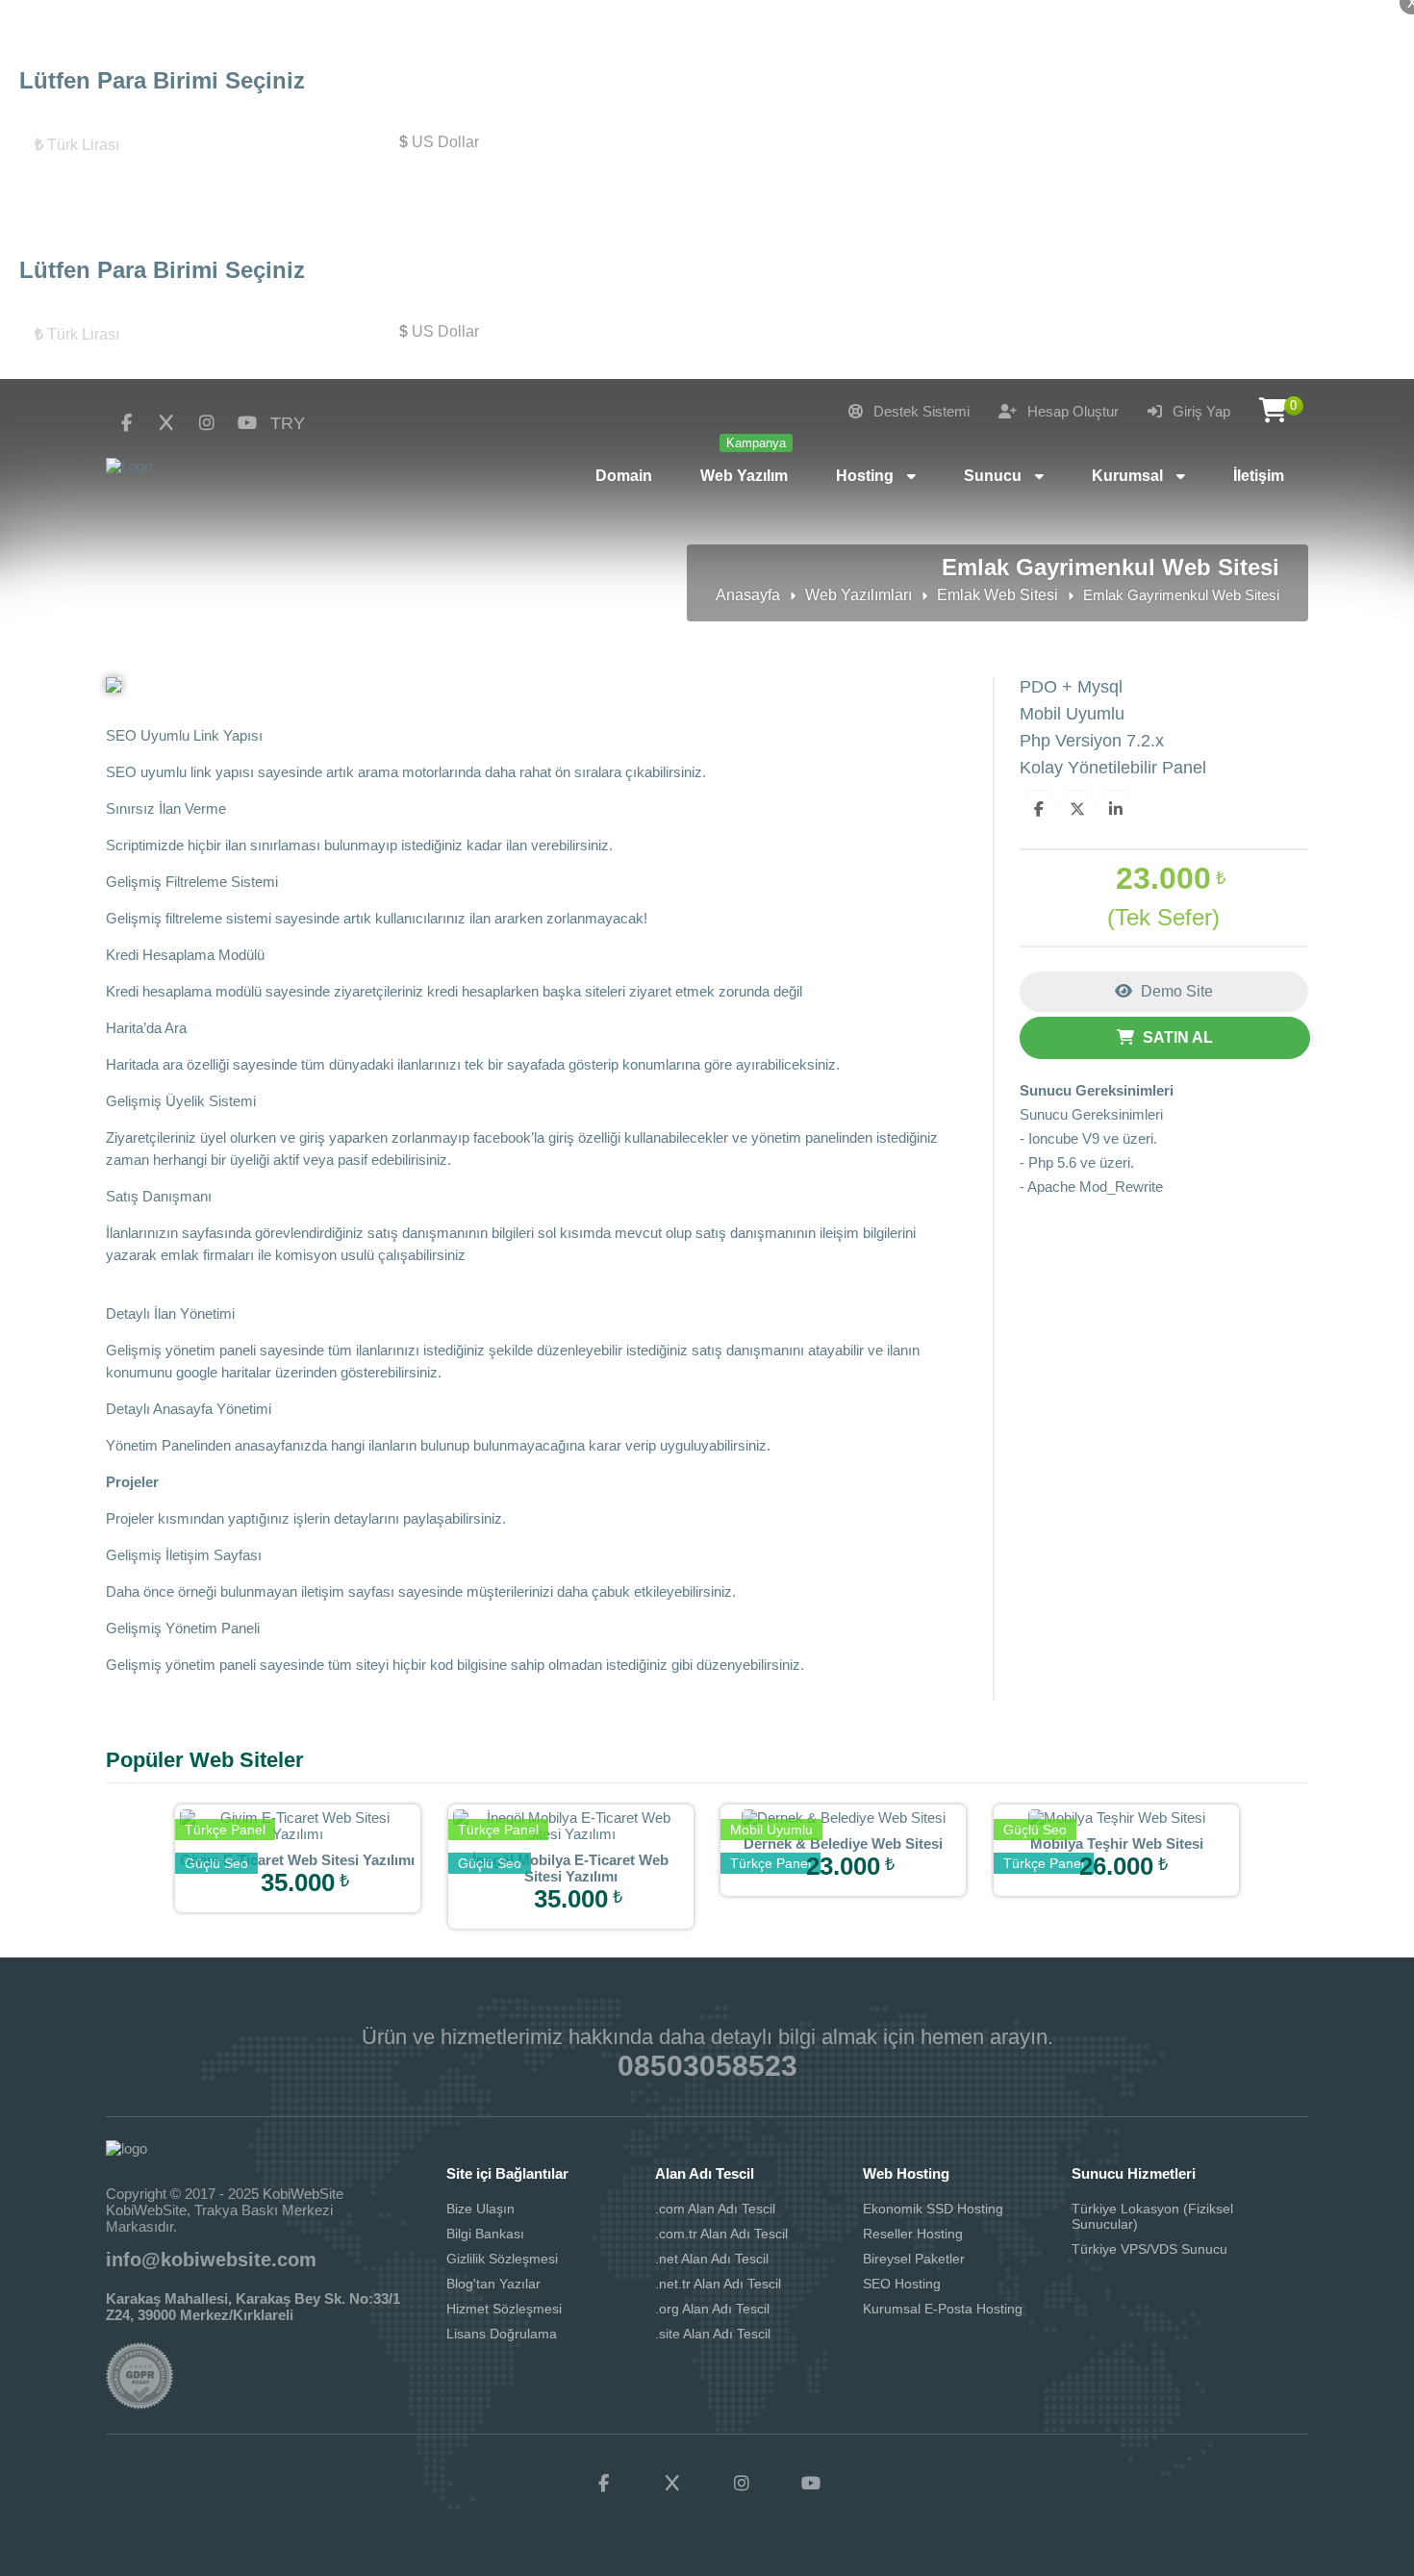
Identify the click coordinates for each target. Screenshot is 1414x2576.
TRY (288, 423)
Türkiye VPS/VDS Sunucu (1149, 2249)
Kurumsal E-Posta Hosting (943, 2309)
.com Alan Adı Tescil (715, 2209)
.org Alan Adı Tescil (712, 2309)
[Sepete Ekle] (328, 1900)
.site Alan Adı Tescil (713, 2334)
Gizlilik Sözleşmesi (502, 2259)
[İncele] (267, 1900)
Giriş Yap (1199, 411)
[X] (166, 423)
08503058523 (707, 2066)
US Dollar (439, 142)
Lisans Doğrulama (502, 2334)
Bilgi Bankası (485, 2234)
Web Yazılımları (858, 595)
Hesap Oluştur (1071, 411)
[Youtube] (247, 423)
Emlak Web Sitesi (997, 595)
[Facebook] (126, 423)
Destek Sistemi (920, 411)
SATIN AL (1176, 1037)
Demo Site (1175, 991)
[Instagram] (207, 423)
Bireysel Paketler (914, 2259)
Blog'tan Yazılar (493, 2284)
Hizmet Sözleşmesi (504, 2309)
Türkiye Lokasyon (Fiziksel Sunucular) (1152, 2216)
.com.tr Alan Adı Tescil (721, 2234)
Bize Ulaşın (480, 2209)
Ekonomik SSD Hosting (933, 2209)
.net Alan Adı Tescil (712, 2259)
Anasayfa (748, 595)
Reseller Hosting (913, 2234)
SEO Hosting (902, 2284)
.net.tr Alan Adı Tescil (718, 2284)
